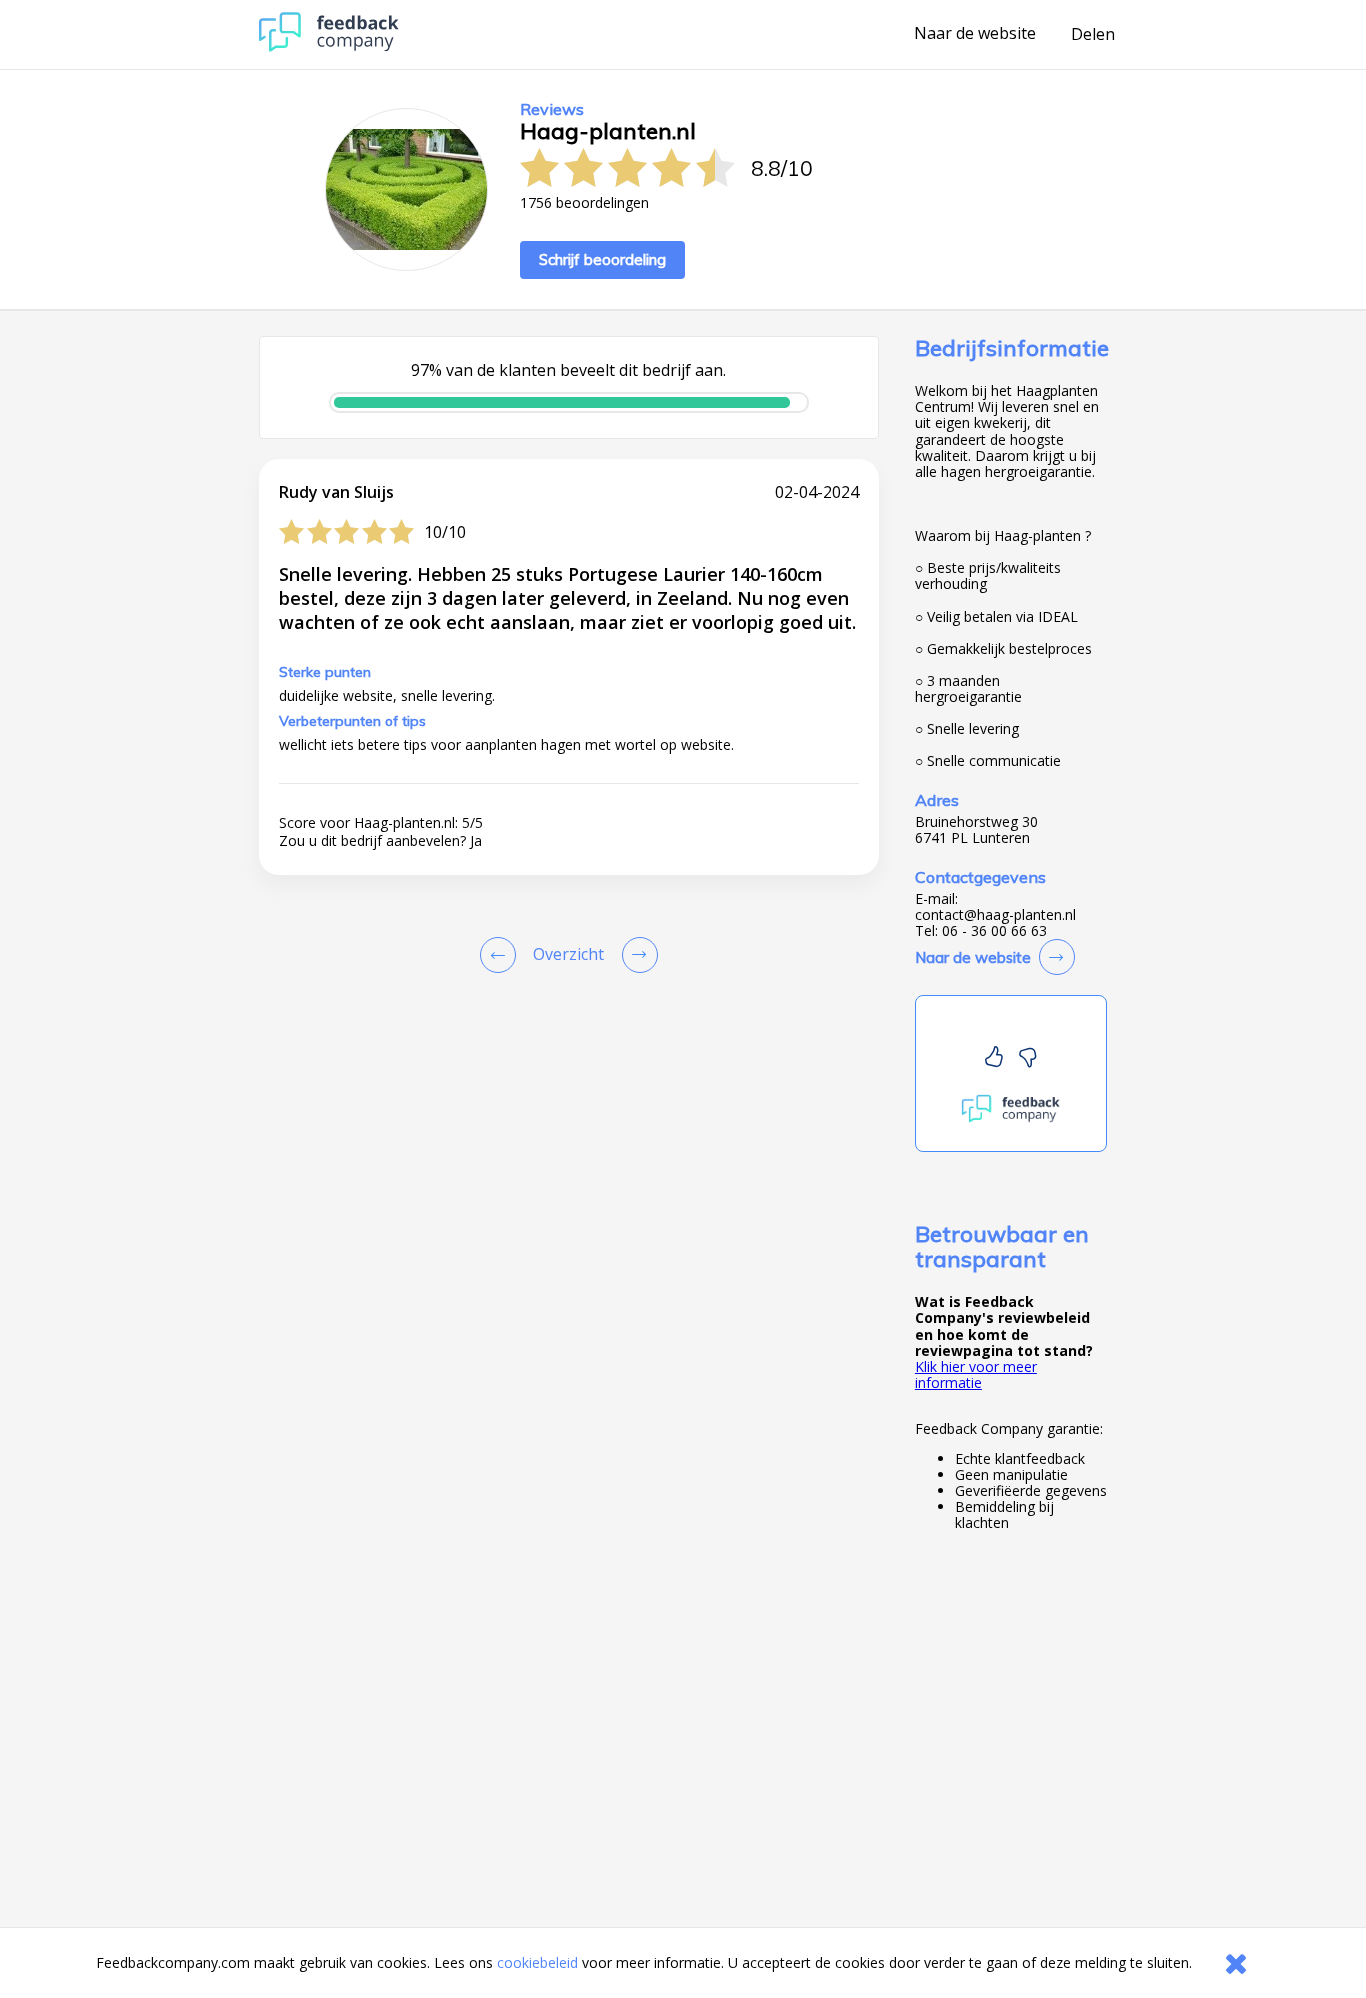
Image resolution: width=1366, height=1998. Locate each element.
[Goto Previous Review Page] (502, 955)
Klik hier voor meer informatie (976, 1374)
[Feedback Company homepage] (329, 46)
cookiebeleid (537, 1962)
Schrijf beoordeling (602, 259)
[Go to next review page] (636, 955)
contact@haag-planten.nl (995, 915)
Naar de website (975, 34)
